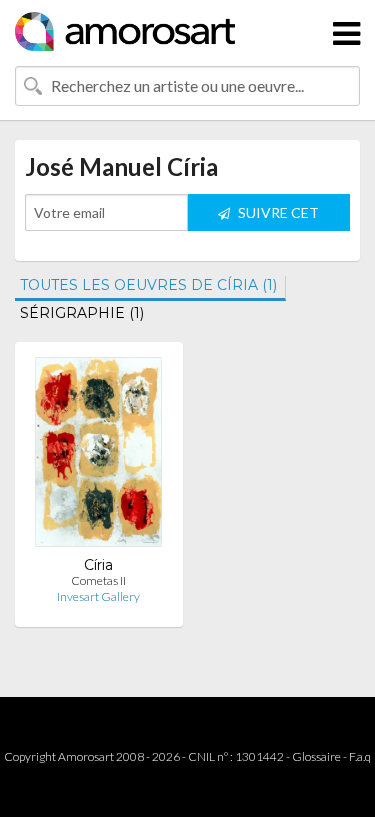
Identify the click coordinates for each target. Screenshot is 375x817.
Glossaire (316, 756)
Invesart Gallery (98, 596)
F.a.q (360, 756)
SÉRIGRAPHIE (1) (82, 313)
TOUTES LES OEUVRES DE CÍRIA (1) (148, 285)
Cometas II (98, 580)
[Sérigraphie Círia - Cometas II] (98, 456)
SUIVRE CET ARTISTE (277, 217)
